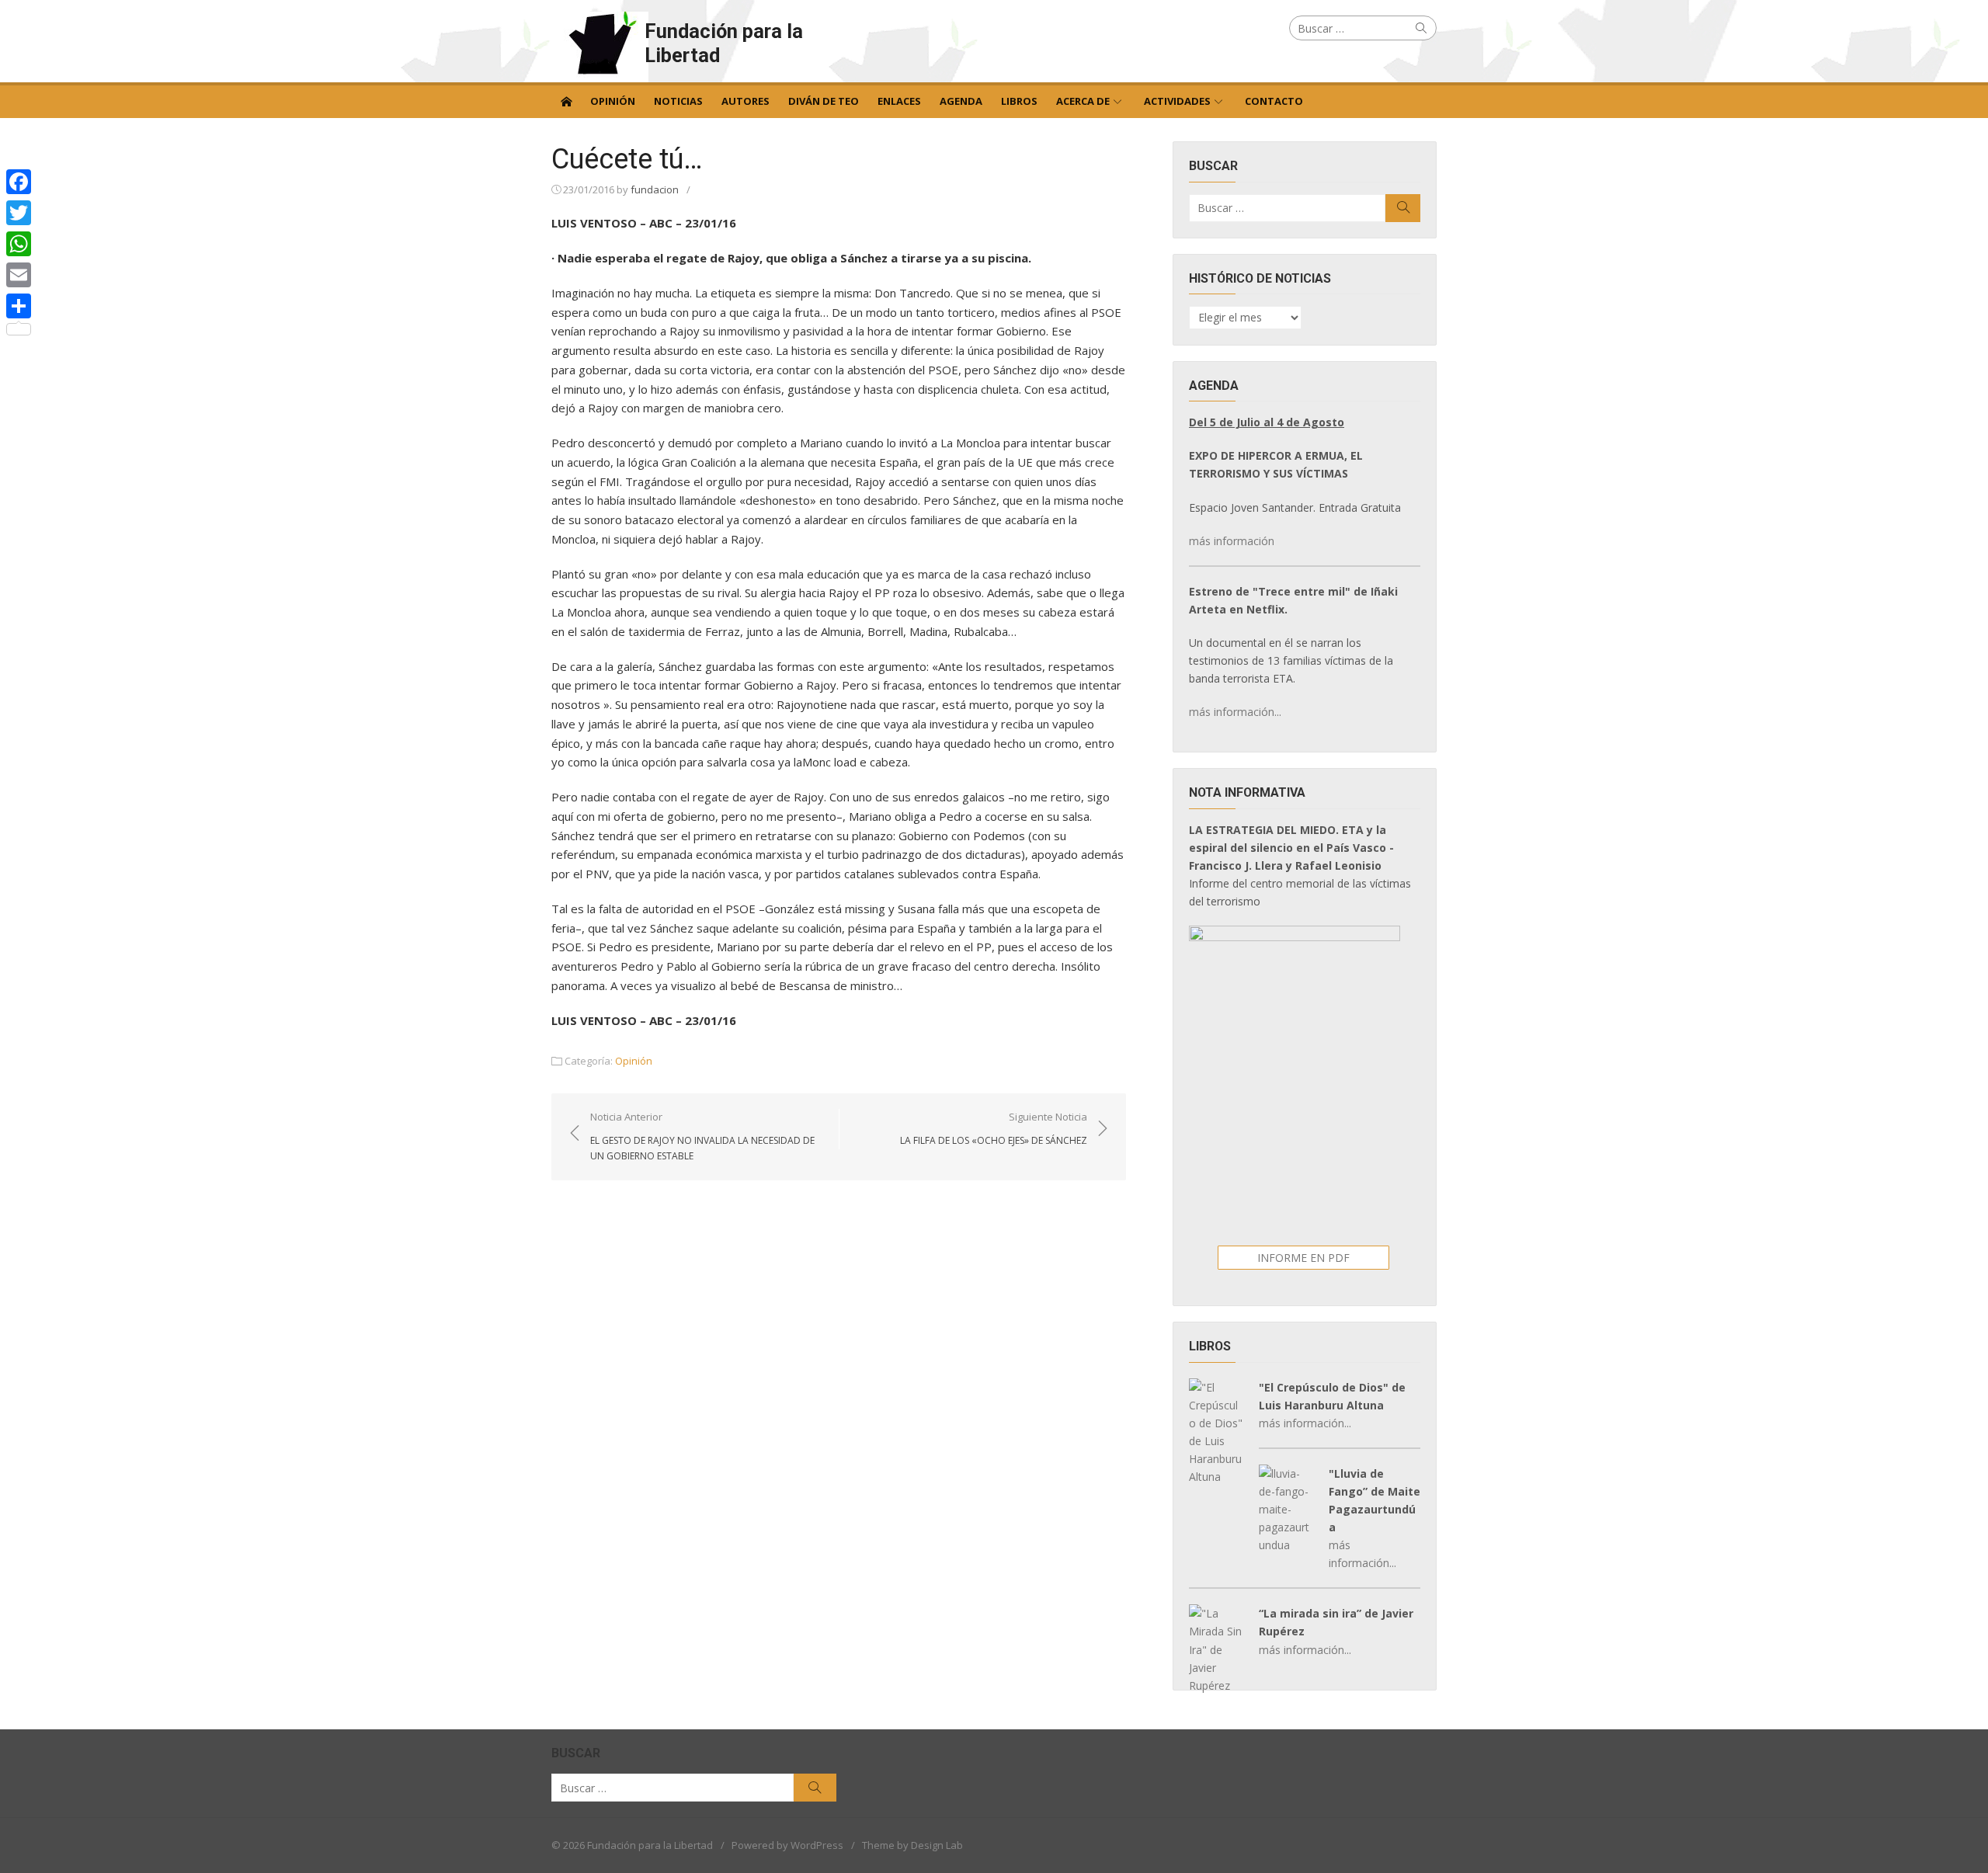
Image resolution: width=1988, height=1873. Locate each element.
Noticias (678, 101)
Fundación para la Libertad (724, 43)
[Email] (19, 275)
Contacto (1274, 101)
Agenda (961, 101)
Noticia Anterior (702, 1136)
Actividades (1177, 101)
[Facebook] (19, 182)
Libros (1019, 101)
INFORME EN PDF (1303, 1258)
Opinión (613, 101)
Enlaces (899, 101)
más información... (1235, 712)
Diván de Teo (824, 101)
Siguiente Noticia (994, 1128)
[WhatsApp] (19, 244)
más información (1232, 541)
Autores (745, 101)
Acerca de (1083, 101)
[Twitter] (19, 213)
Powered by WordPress (787, 1845)
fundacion (655, 189)
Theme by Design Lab (912, 1845)
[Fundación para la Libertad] (566, 100)
